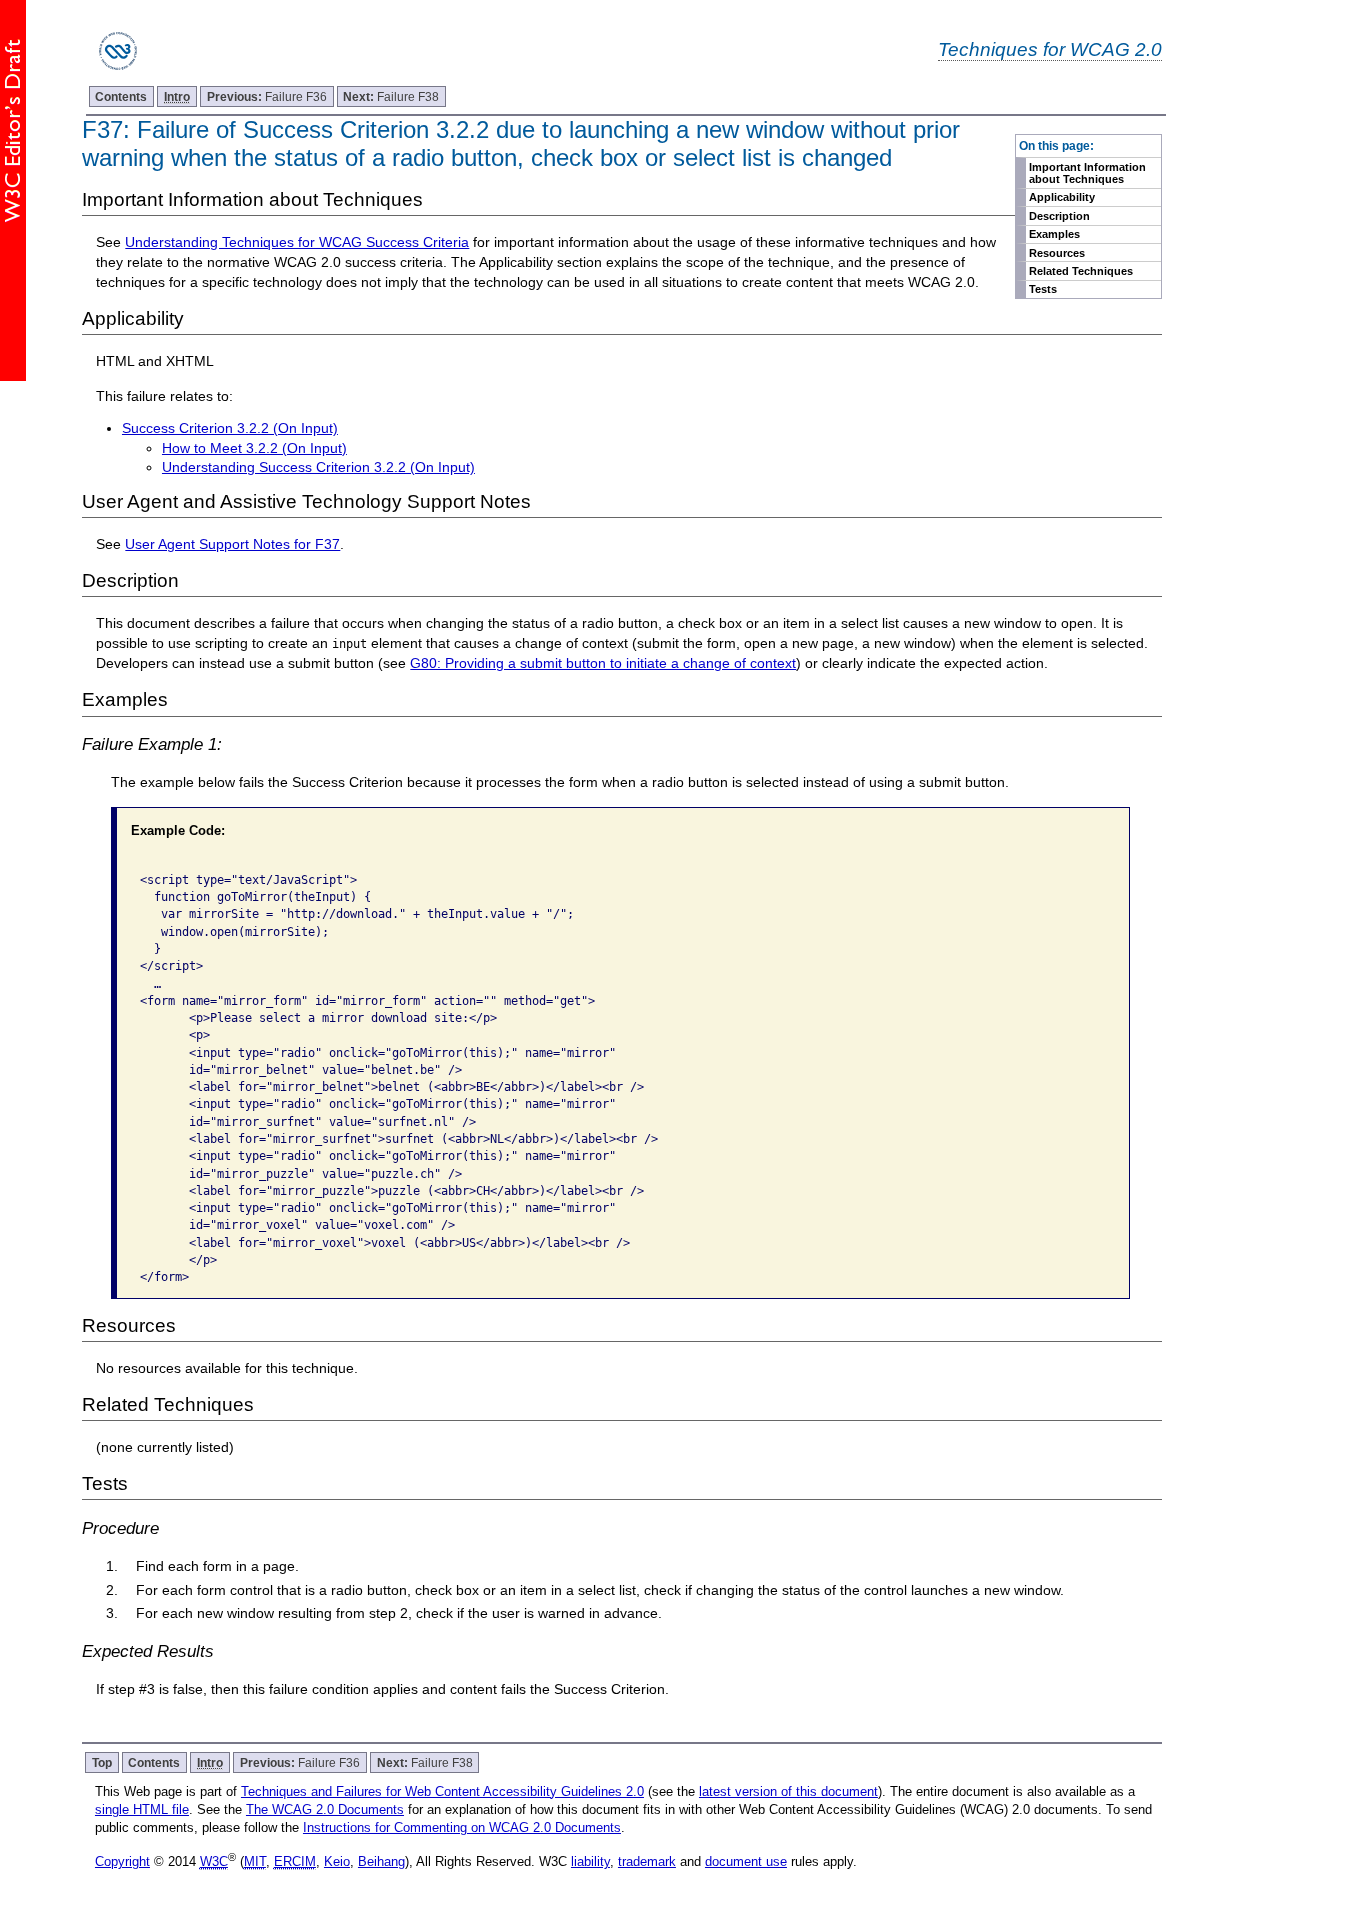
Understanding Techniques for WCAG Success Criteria (297, 242)
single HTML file (142, 1809)
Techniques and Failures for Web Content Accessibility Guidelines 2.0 (442, 1791)
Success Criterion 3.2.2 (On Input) (230, 428)
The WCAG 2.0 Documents (325, 1809)
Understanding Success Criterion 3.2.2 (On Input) (318, 467)
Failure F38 (391, 96)
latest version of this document (788, 1791)
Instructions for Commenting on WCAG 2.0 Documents (462, 1827)
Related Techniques (1081, 271)
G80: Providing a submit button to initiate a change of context (603, 663)
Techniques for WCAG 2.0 (1050, 49)
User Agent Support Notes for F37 (232, 544)
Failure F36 (267, 96)
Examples (1054, 234)
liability (590, 1861)
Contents (121, 96)
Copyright (122, 1861)
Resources (1057, 253)
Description (1059, 216)
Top (102, 1762)
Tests (1043, 289)
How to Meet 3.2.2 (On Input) (254, 448)
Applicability (1062, 197)
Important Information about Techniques (1087, 173)
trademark (647, 1861)
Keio (337, 1861)
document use (746, 1861)
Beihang (381, 1861)
